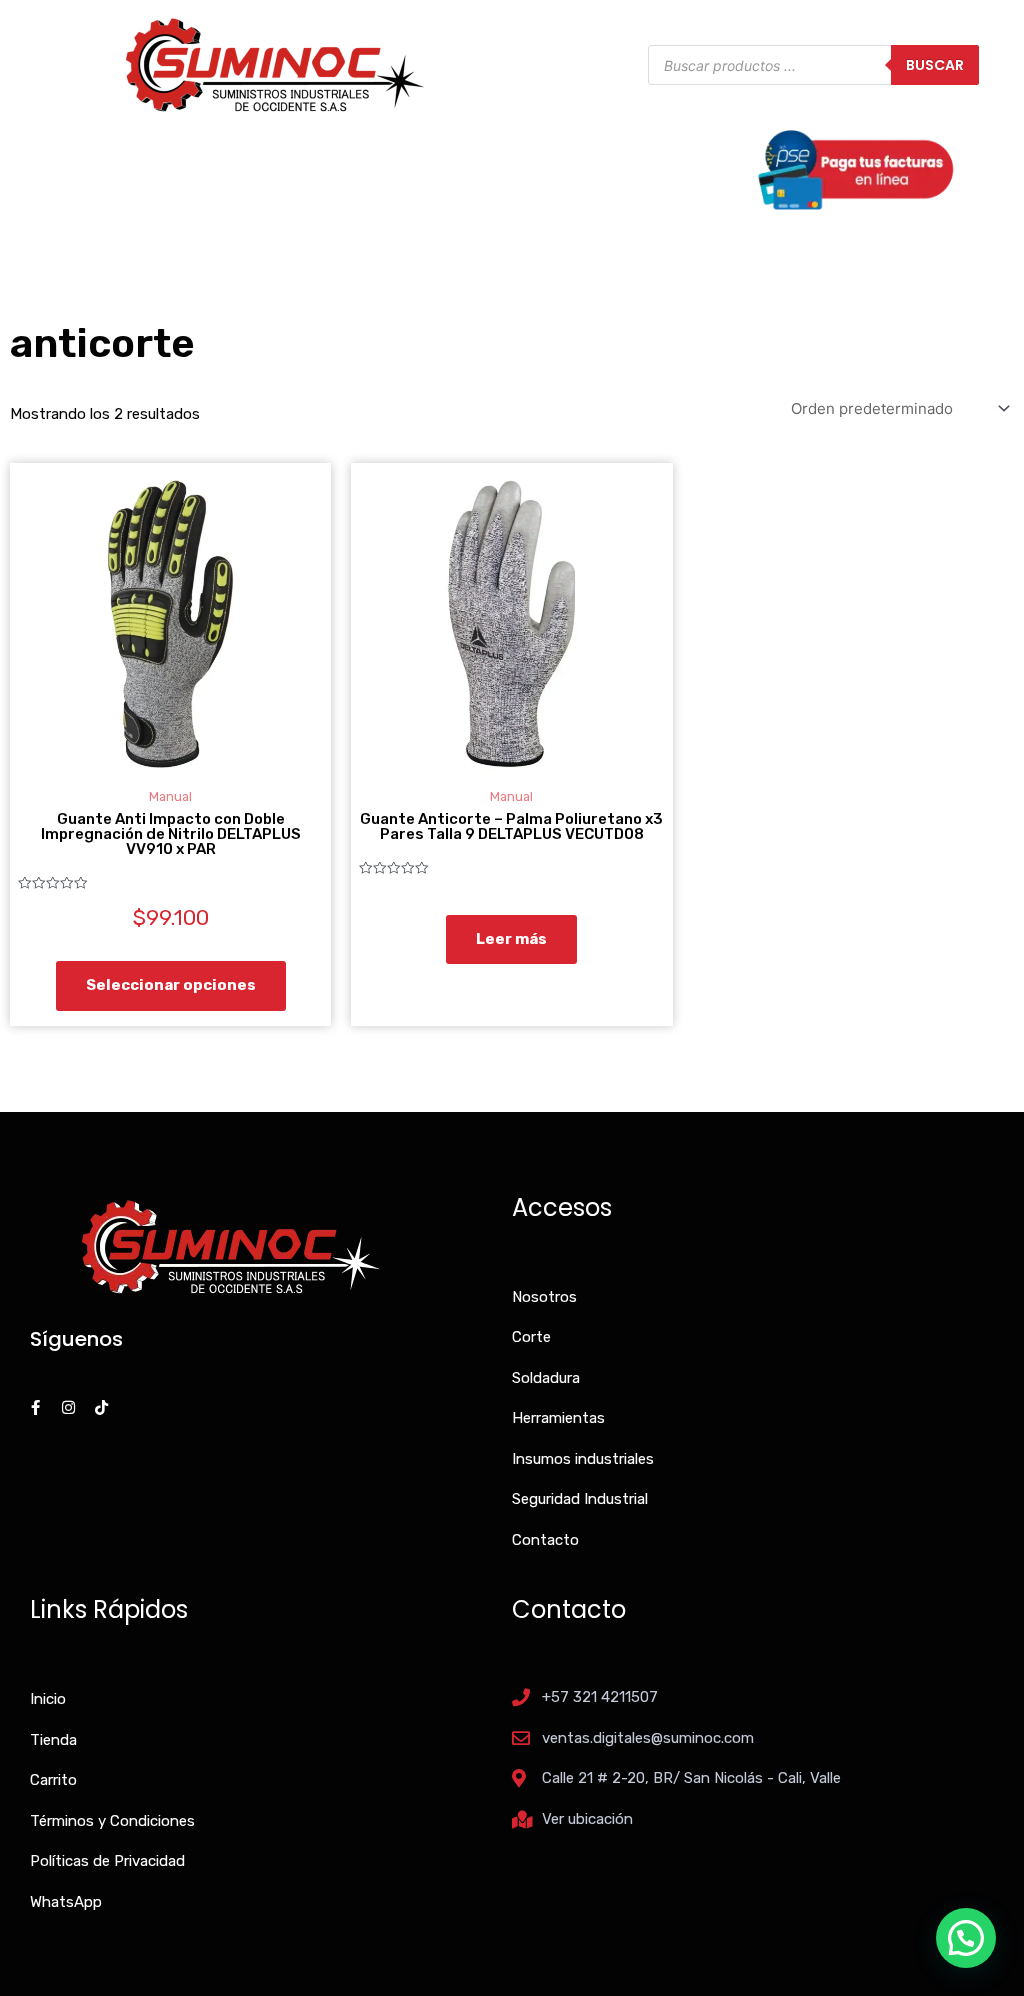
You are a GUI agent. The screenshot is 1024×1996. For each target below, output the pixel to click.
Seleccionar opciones (171, 985)
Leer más (511, 939)
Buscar (935, 65)
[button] (966, 1938)
